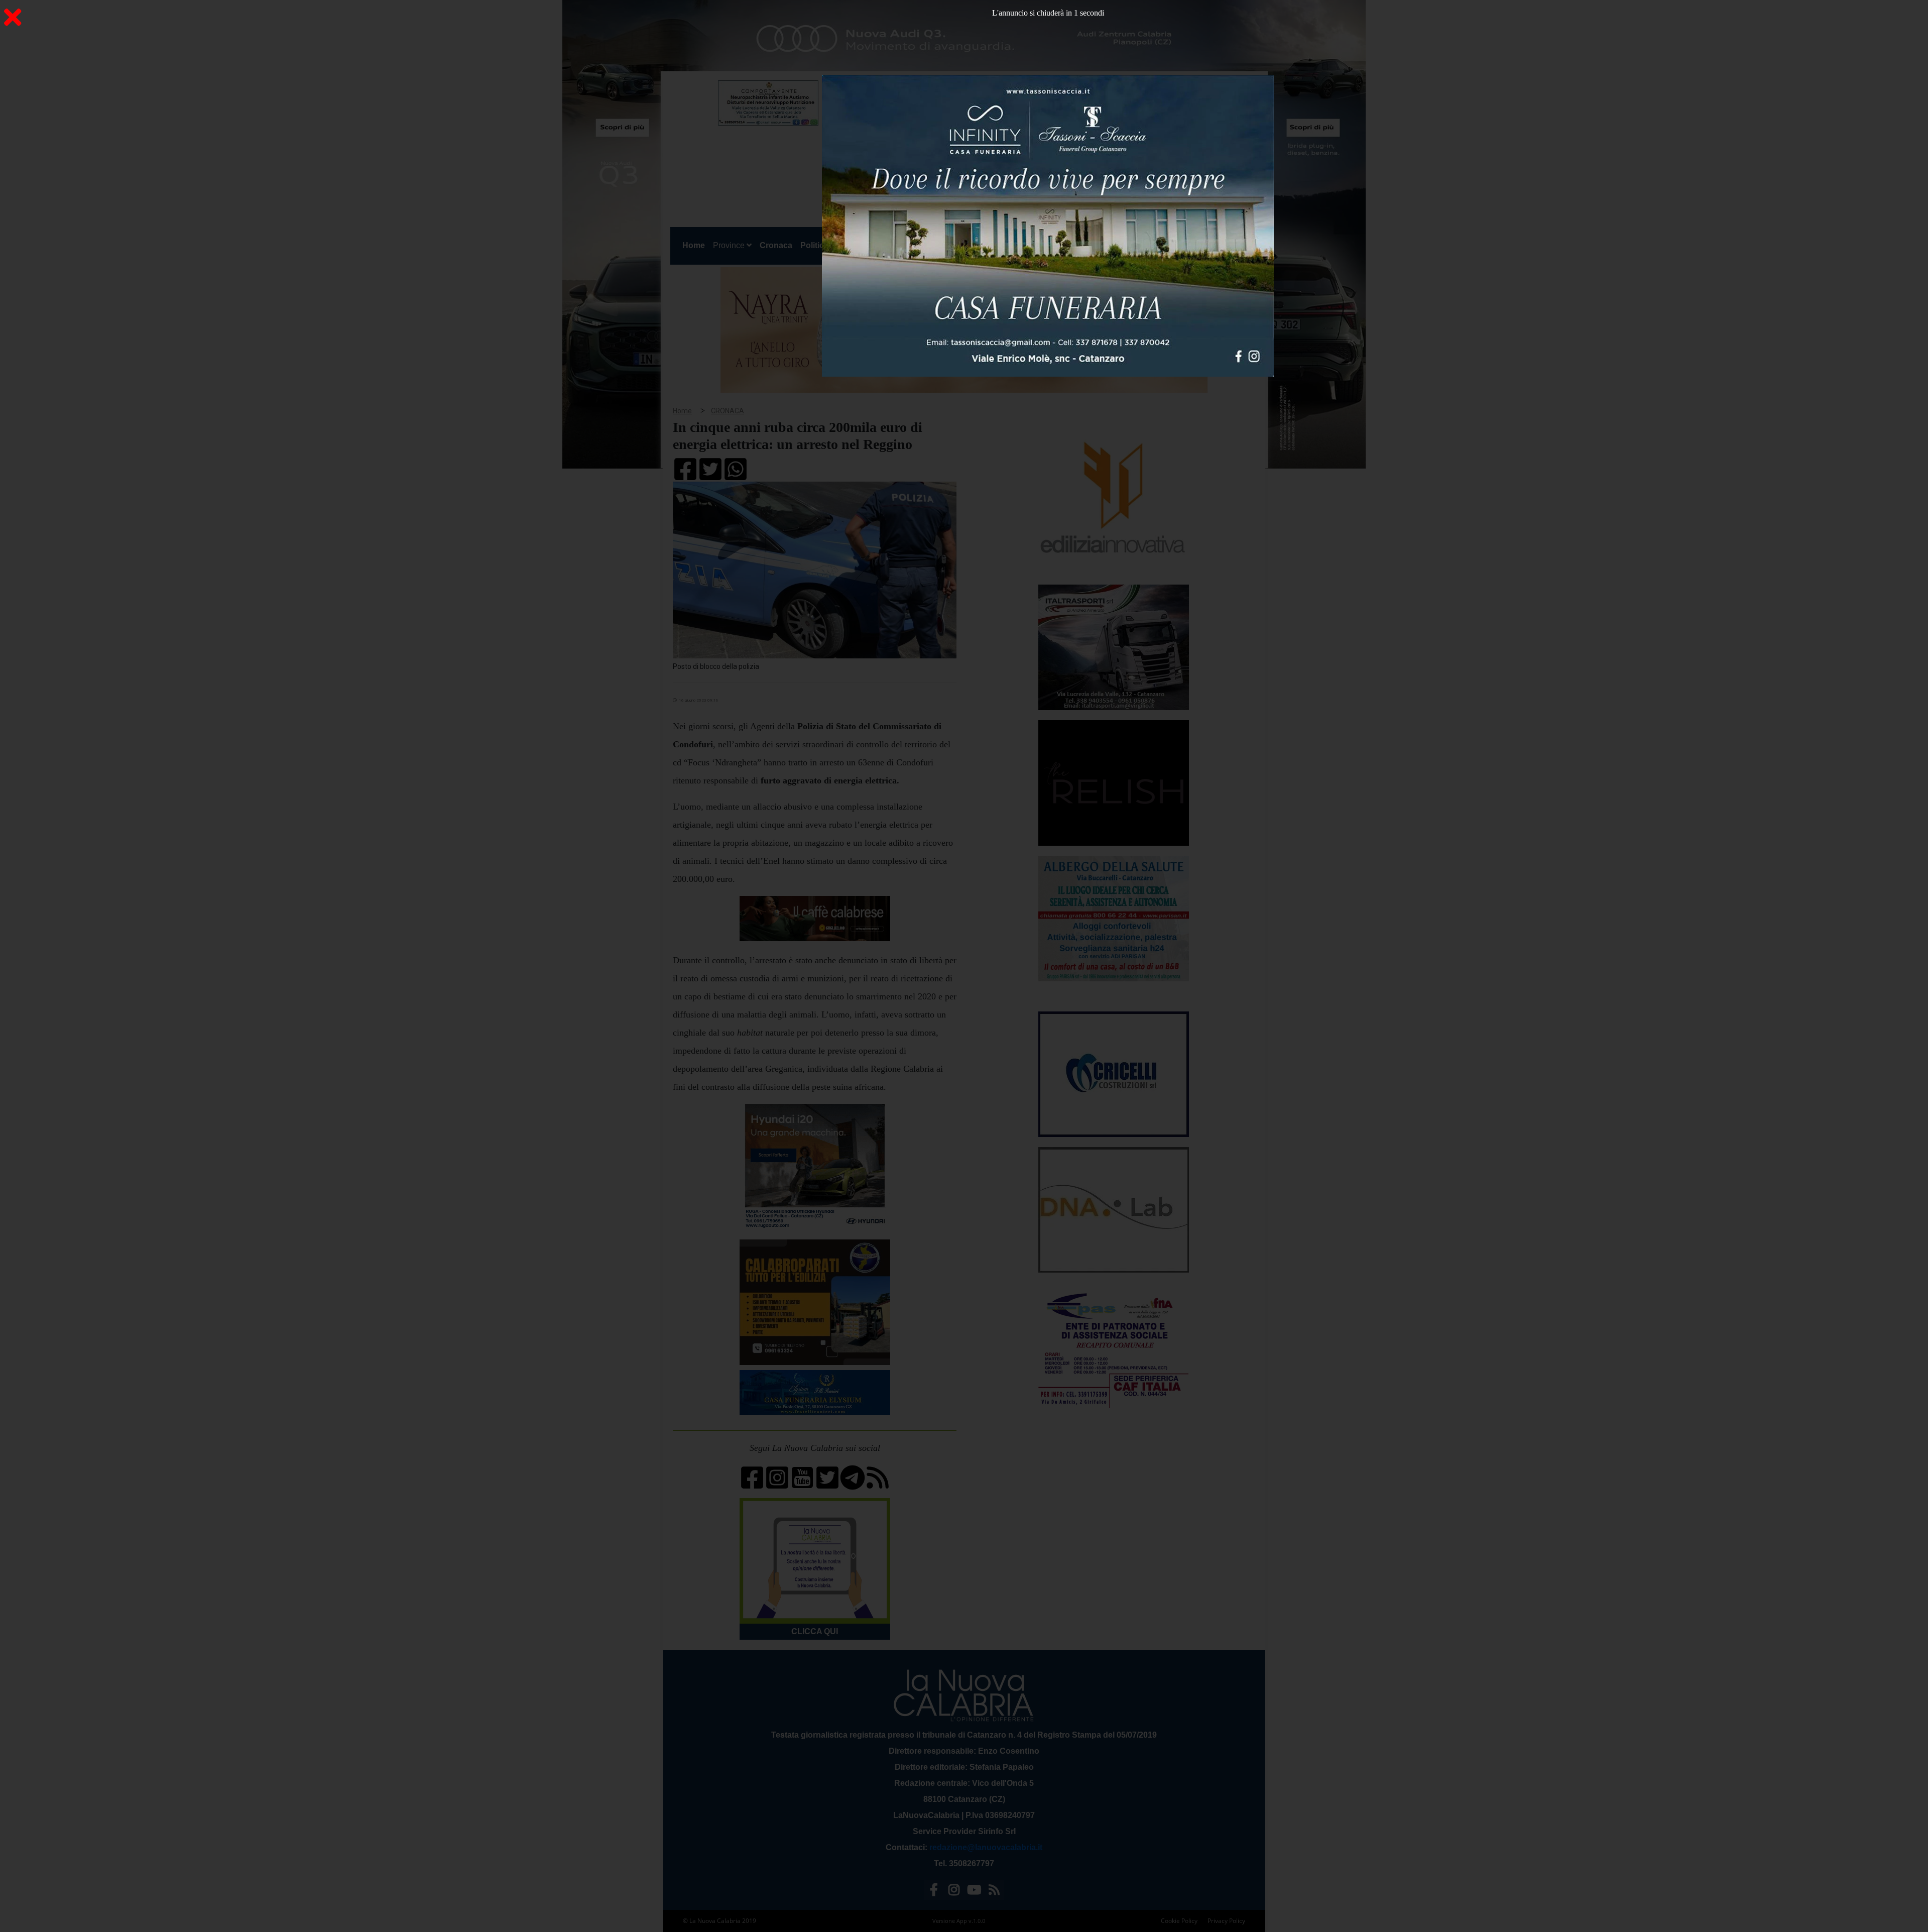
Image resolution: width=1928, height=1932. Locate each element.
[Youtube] (974, 1892)
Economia (928, 245)
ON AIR (1222, 247)
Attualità (884, 245)
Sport (966, 245)
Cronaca (776, 245)
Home (696, 245)
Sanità (849, 245)
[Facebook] (934, 1892)
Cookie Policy (1179, 1921)
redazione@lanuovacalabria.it (986, 1847)
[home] (949, 128)
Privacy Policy (1226, 1921)
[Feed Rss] (994, 1892)
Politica (814, 245)
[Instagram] (954, 1892)
